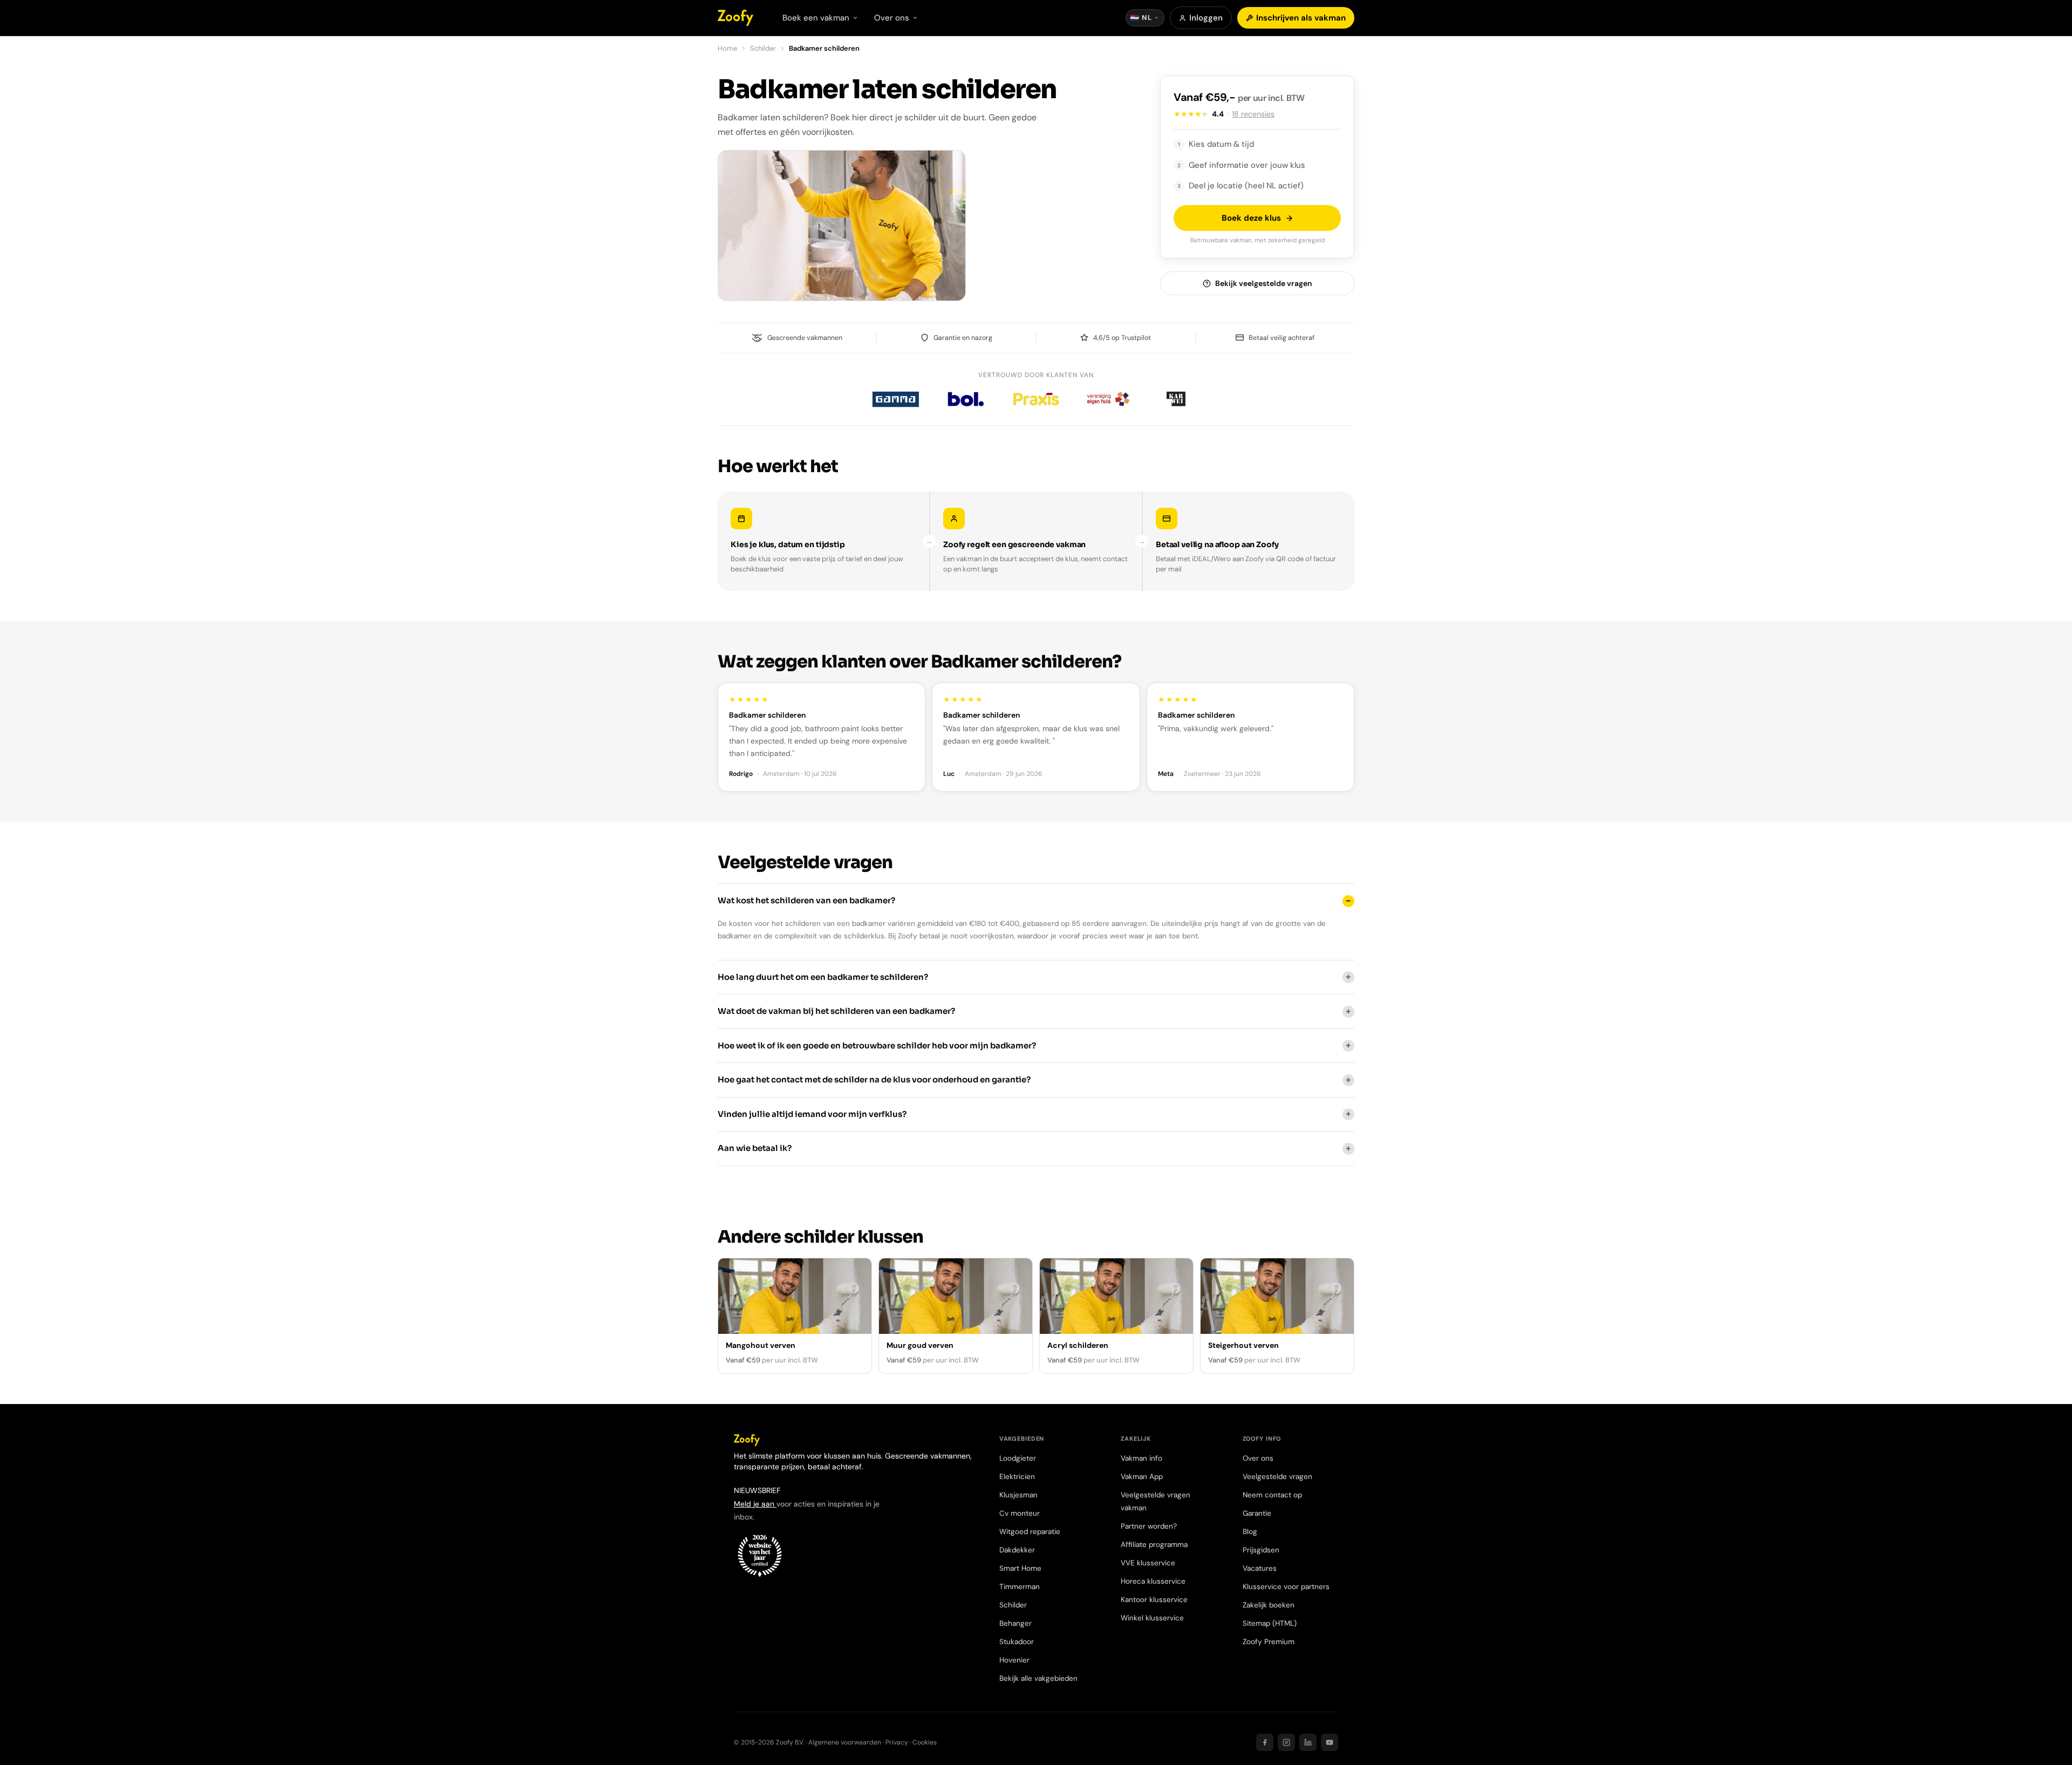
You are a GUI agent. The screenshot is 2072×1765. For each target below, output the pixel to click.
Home (727, 48)
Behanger (1015, 1623)
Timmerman (1020, 1587)
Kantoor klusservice (1154, 1600)
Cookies (925, 1742)
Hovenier (1014, 1660)
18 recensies (1253, 114)
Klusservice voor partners (1286, 1587)
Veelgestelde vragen (1277, 1477)
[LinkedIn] (1308, 1742)
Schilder (763, 48)
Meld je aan (755, 1504)
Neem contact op (1272, 1495)
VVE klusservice (1148, 1563)
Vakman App (1142, 1477)
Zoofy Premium (1269, 1642)
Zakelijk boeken (1269, 1605)
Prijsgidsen (1261, 1550)
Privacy (897, 1742)
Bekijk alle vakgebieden (1038, 1678)
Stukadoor (1017, 1642)
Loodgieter (1018, 1458)
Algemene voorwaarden (845, 1742)
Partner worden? (1149, 1526)
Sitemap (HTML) (1270, 1623)
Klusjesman (1018, 1495)
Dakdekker (1017, 1550)
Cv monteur (1020, 1513)
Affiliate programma (1154, 1545)
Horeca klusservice (1153, 1581)
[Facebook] (1265, 1742)
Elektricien (1017, 1477)
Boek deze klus (1251, 218)
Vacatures (1260, 1568)
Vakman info (1141, 1458)
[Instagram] (1286, 1742)
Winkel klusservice (1152, 1618)
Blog (1250, 1532)
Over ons (1258, 1458)
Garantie (1257, 1513)
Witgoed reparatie (1030, 1532)
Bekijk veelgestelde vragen (1263, 283)
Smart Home (1020, 1568)
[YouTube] (1330, 1742)
